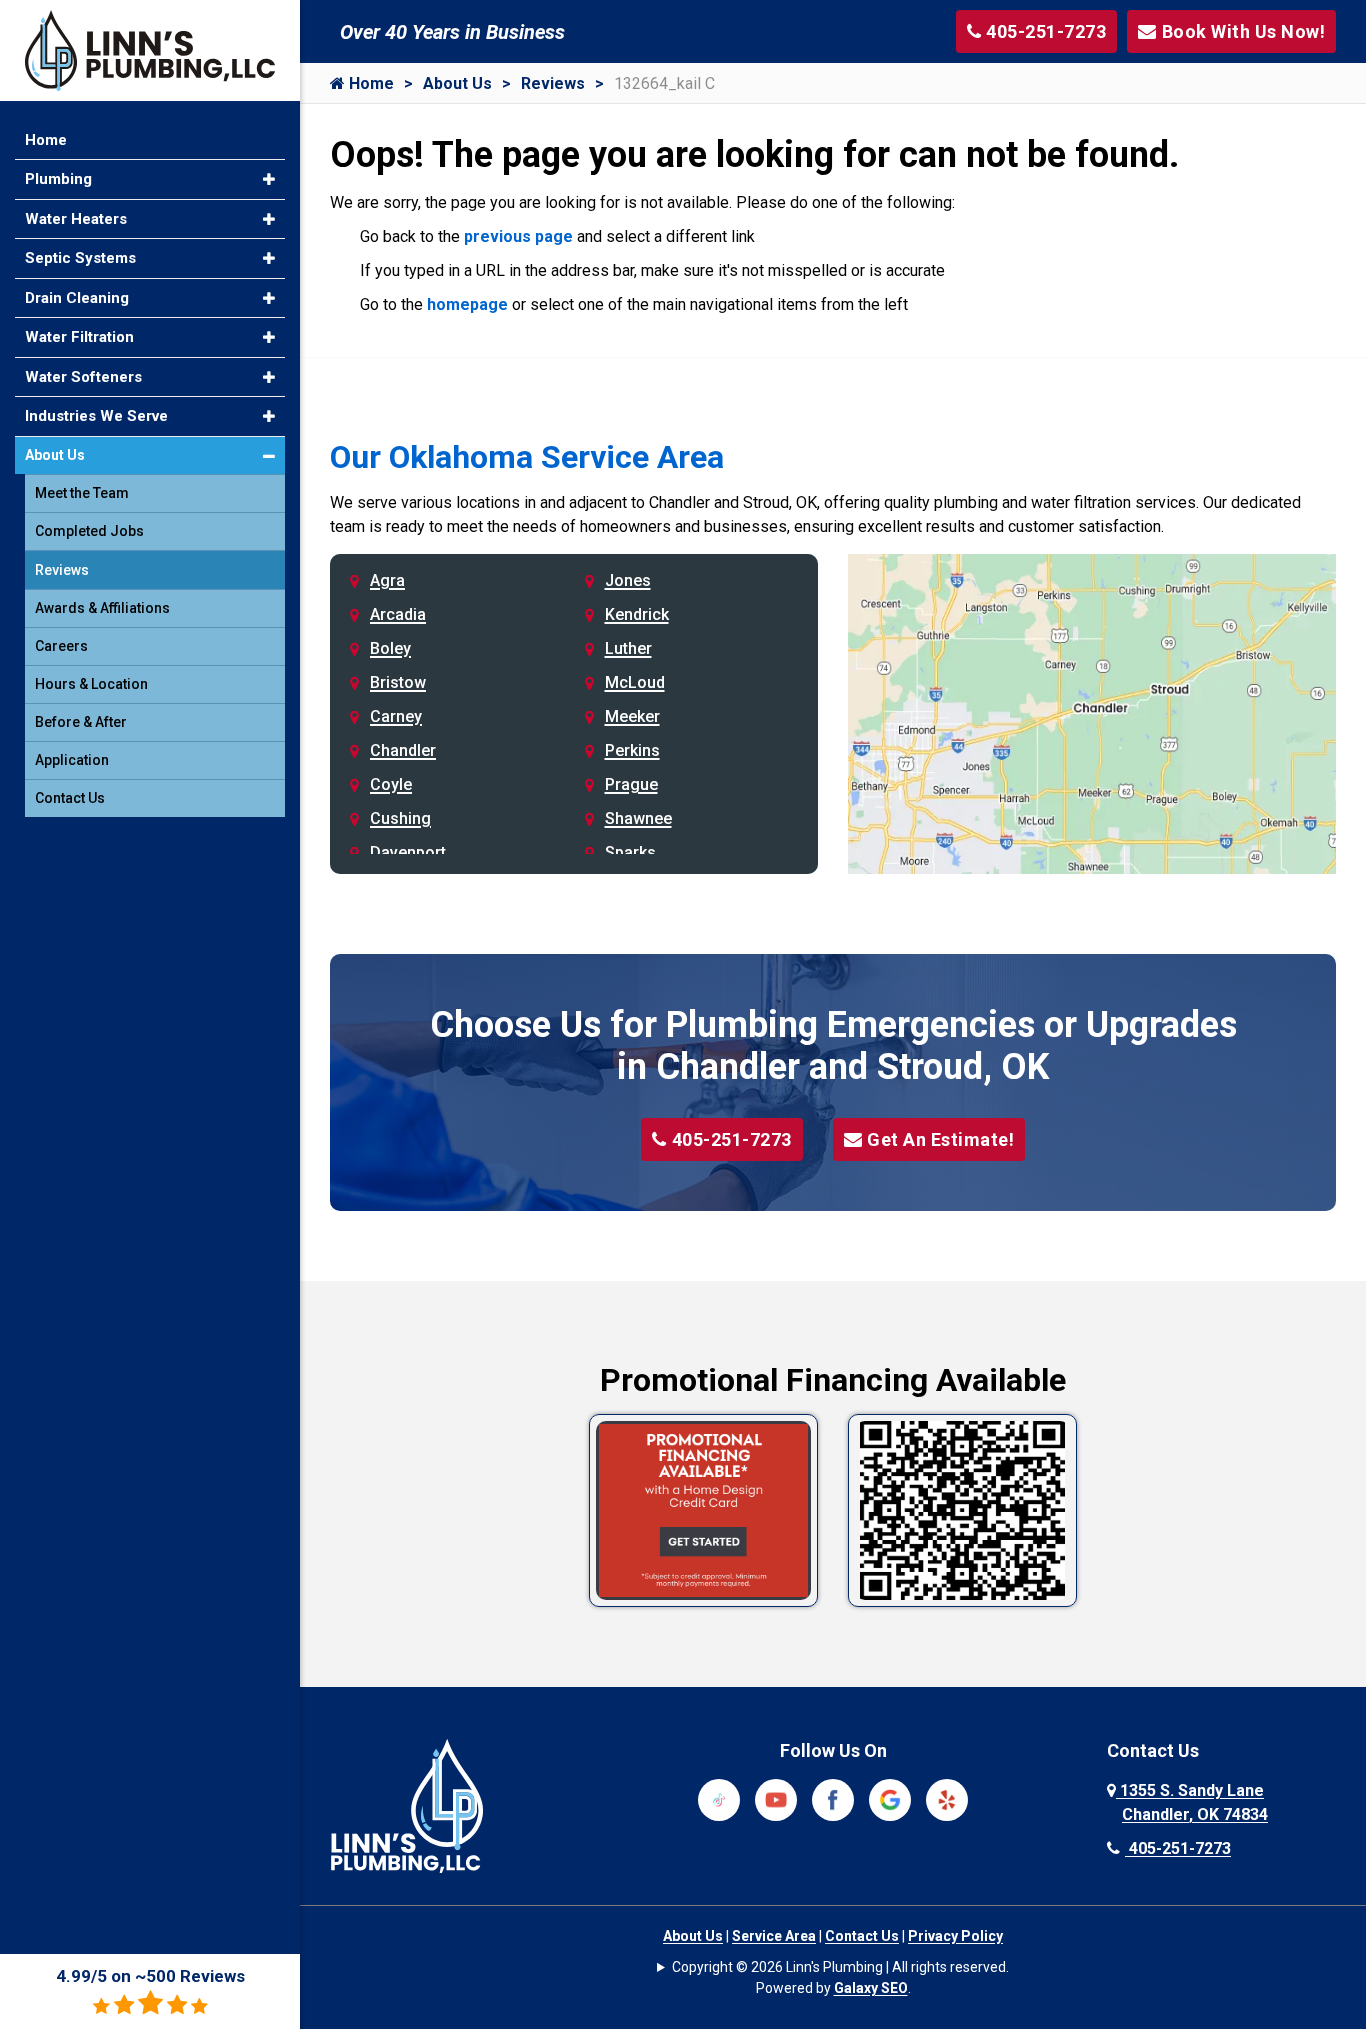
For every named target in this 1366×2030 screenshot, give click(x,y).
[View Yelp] (947, 1798)
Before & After (81, 722)
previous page (518, 236)
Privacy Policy (955, 1936)
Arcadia (398, 614)
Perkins (632, 750)
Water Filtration (79, 337)
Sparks (630, 852)
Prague (631, 784)
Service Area (774, 1936)
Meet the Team (82, 493)
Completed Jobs (89, 531)
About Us (457, 83)
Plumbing (58, 179)
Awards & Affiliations (102, 608)
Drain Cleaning (77, 298)
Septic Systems (80, 258)
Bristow (398, 682)
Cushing (400, 818)
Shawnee (638, 818)
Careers (61, 646)
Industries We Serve (96, 416)
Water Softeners (83, 377)
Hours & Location (91, 684)
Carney (396, 716)
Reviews (553, 83)
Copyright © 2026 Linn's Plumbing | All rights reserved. (840, 1967)
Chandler (403, 750)
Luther (628, 648)
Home (369, 83)
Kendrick (637, 614)
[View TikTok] (719, 1798)
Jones (628, 580)
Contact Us (862, 1936)
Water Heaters (76, 219)
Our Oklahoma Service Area (527, 457)
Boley (390, 648)
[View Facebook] (833, 1798)
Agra (387, 580)
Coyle (391, 784)
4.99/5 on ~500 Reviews (150, 1976)
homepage (467, 304)
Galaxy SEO (871, 1988)
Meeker (632, 716)
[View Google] (890, 1798)
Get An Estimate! (940, 1139)
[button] (269, 179)
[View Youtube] (776, 1798)
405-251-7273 (732, 1139)
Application (72, 760)
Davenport (408, 852)
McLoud (635, 682)
